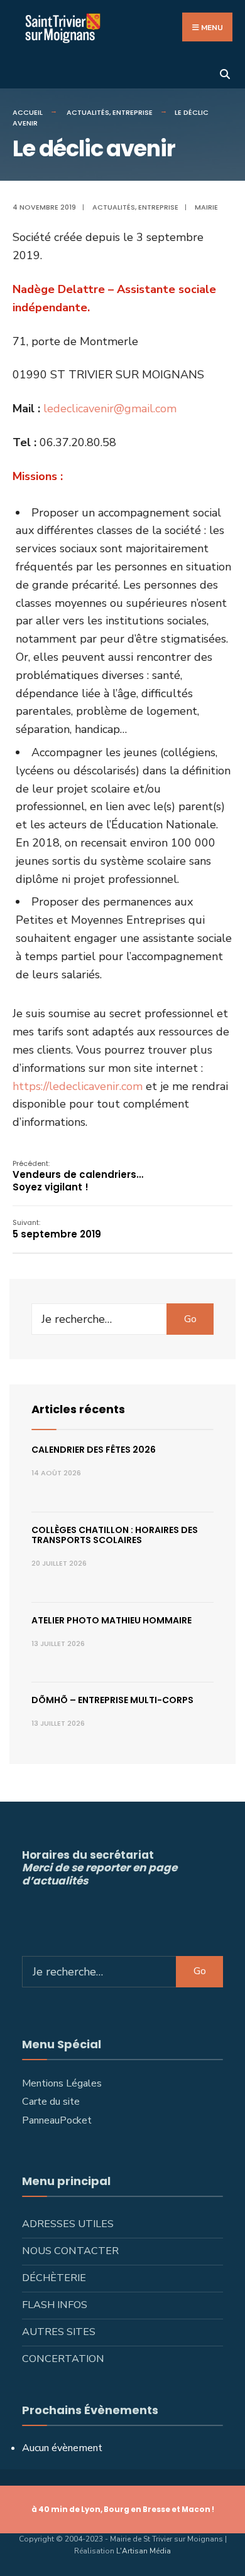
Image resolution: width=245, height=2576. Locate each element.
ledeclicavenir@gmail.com (110, 409)
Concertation (63, 2359)
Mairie (206, 207)
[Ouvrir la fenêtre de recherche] (225, 73)
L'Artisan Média (144, 2551)
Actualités (88, 112)
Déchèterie (54, 2278)
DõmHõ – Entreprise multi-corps (112, 1700)
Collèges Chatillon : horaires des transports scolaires (115, 1535)
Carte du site (51, 2102)
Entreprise (133, 112)
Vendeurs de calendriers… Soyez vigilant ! (78, 1176)
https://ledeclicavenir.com (78, 1086)
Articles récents (78, 1409)
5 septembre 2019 (57, 1229)
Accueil (28, 112)
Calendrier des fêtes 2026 (94, 1450)
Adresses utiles (68, 2224)
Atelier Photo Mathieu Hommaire (112, 1620)
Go (190, 1319)
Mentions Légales (62, 2083)
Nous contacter (70, 2251)
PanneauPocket (57, 2120)
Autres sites (59, 2332)
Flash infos (55, 2305)
